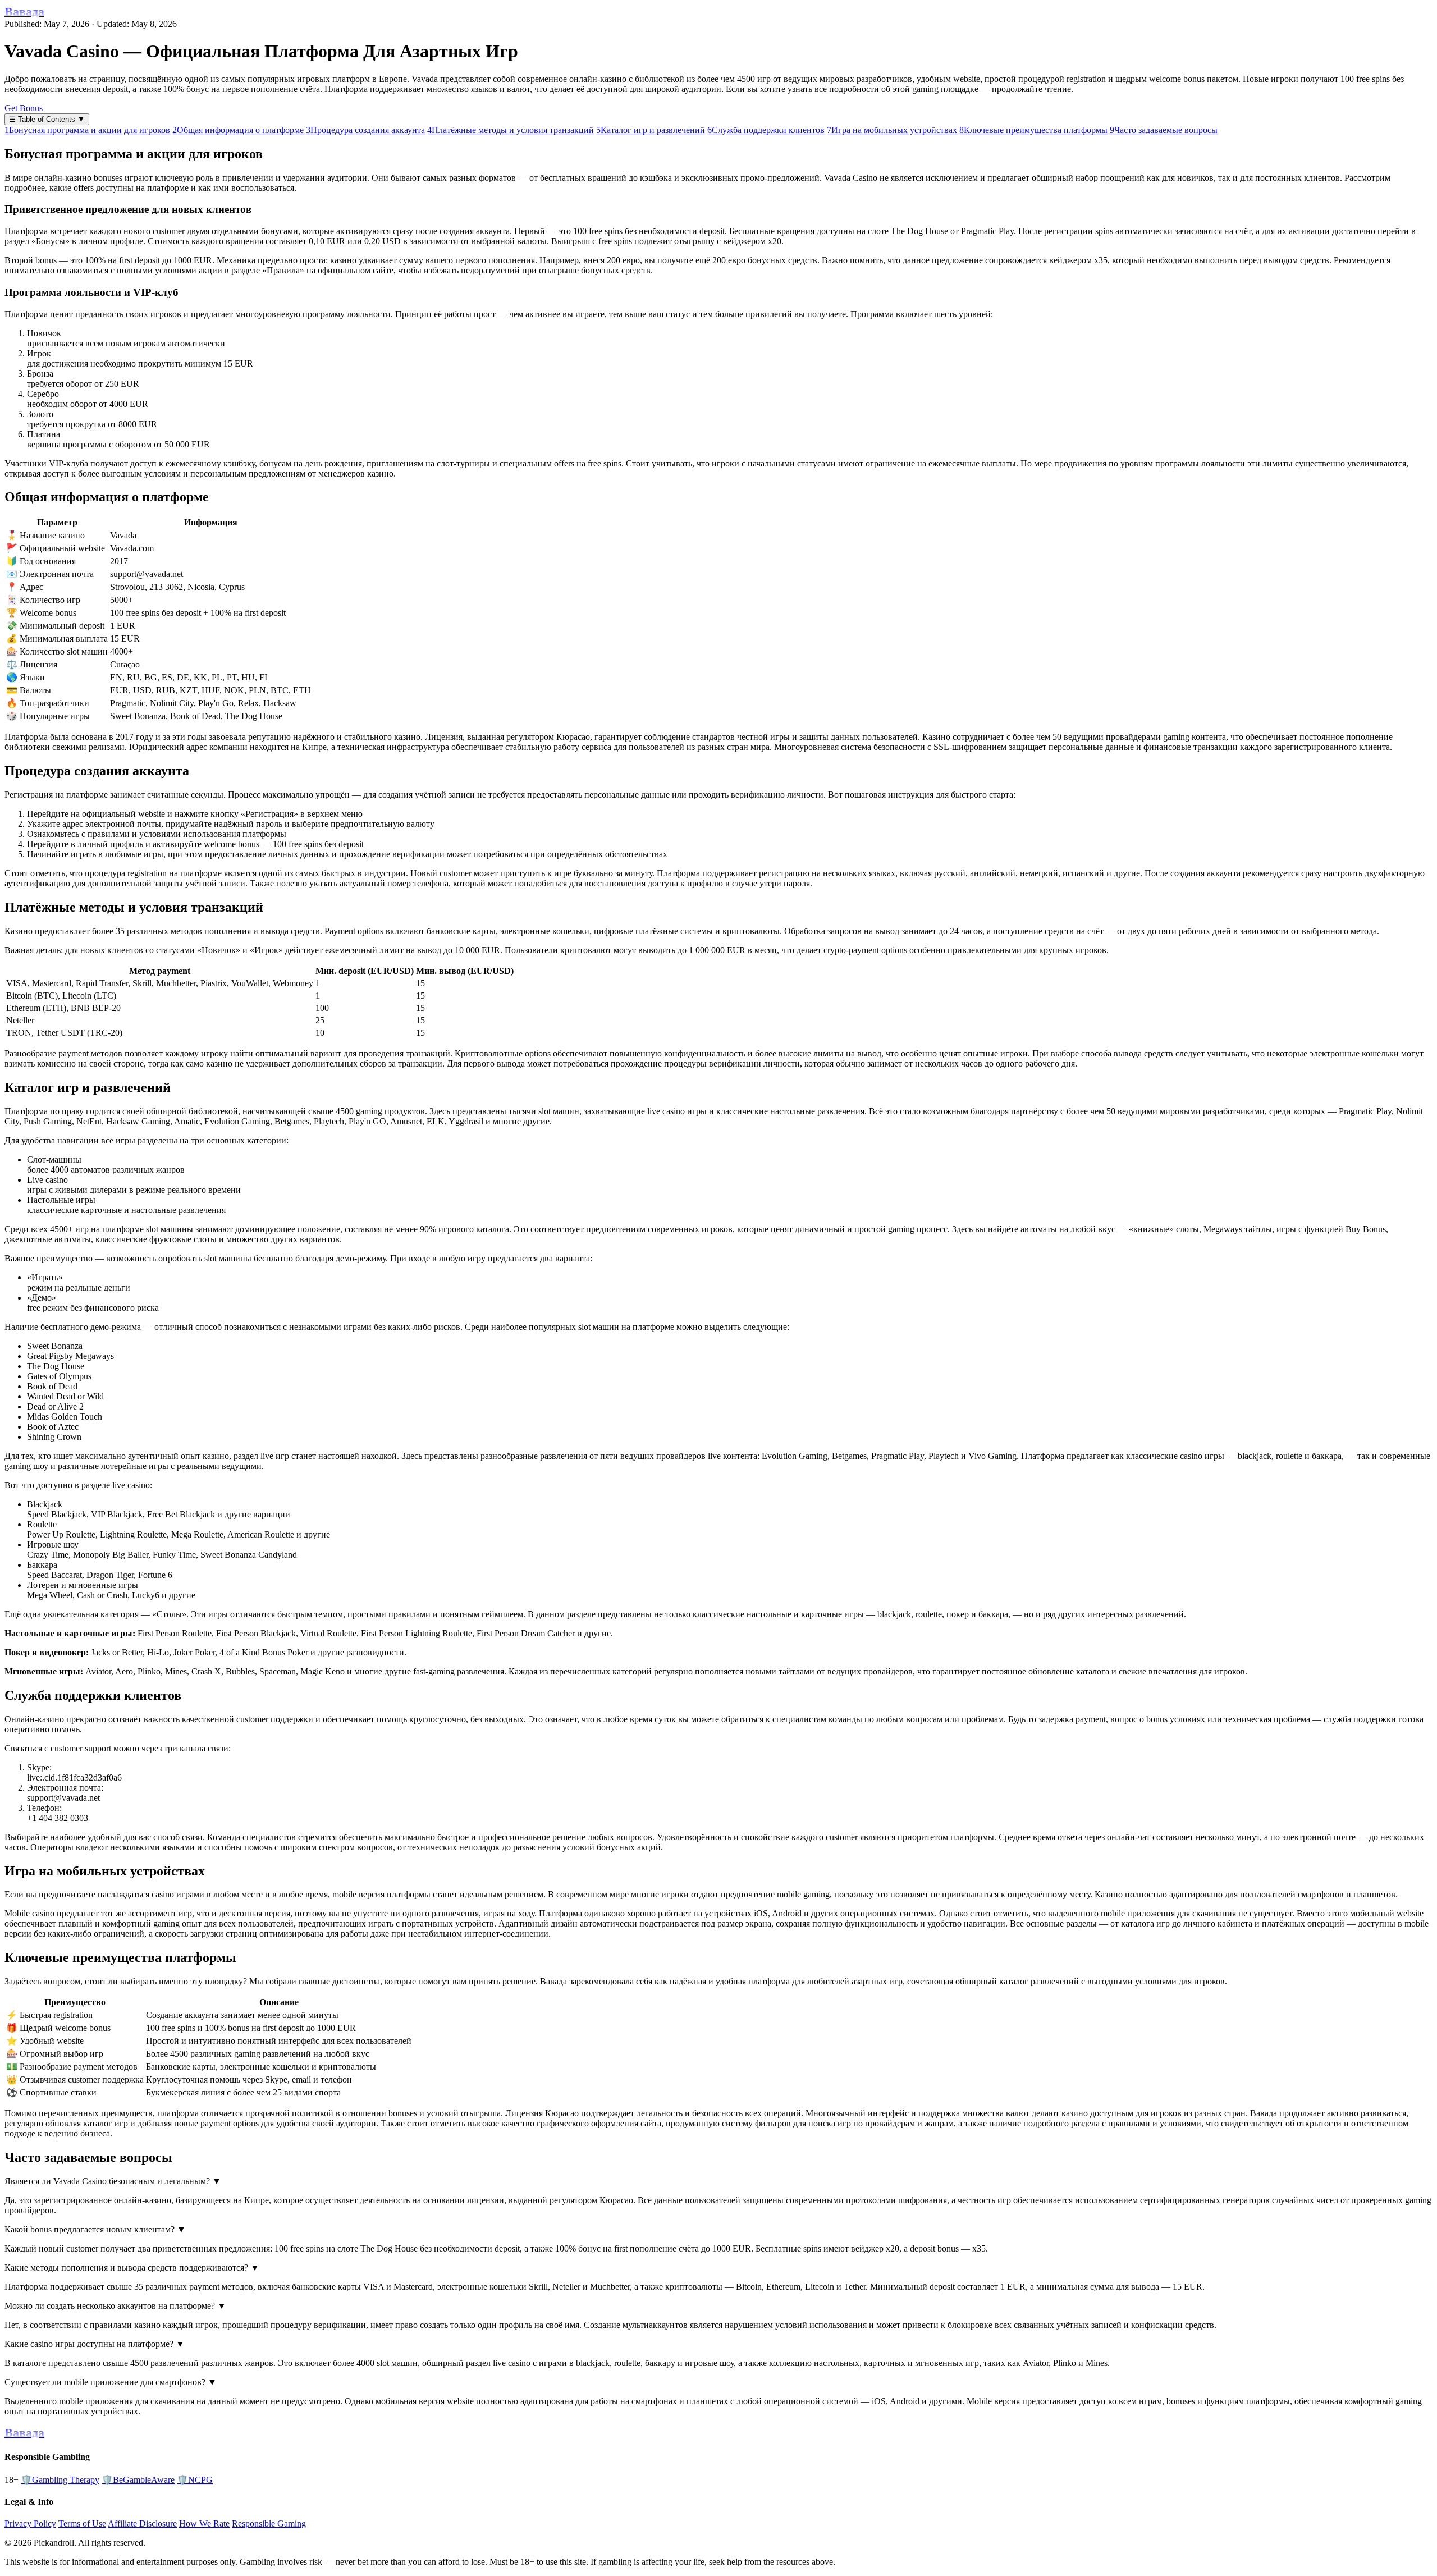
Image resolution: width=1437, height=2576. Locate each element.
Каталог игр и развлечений (651, 130)
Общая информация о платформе (238, 130)
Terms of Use (82, 2524)
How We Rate (204, 2524)
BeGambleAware (138, 2480)
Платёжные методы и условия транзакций (511, 130)
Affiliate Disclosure (142, 2524)
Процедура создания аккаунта (365, 130)
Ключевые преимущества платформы (1033, 130)
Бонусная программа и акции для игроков (87, 130)
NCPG (195, 2480)
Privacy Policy (30, 2524)
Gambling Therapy (60, 2480)
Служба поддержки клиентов (766, 130)
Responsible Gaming (269, 2524)
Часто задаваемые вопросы (1164, 130)
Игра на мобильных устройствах (892, 130)
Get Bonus (24, 108)
